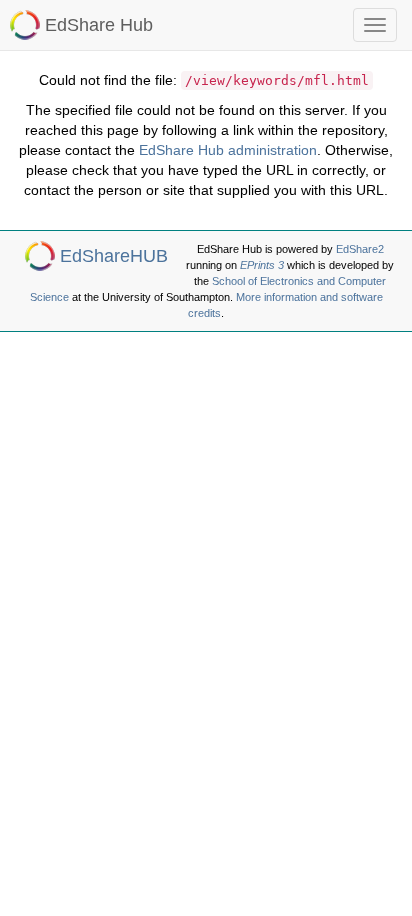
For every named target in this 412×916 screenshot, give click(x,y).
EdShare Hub (99, 25)
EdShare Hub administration (228, 150)
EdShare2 (360, 249)
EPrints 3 (262, 265)
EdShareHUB (114, 256)
